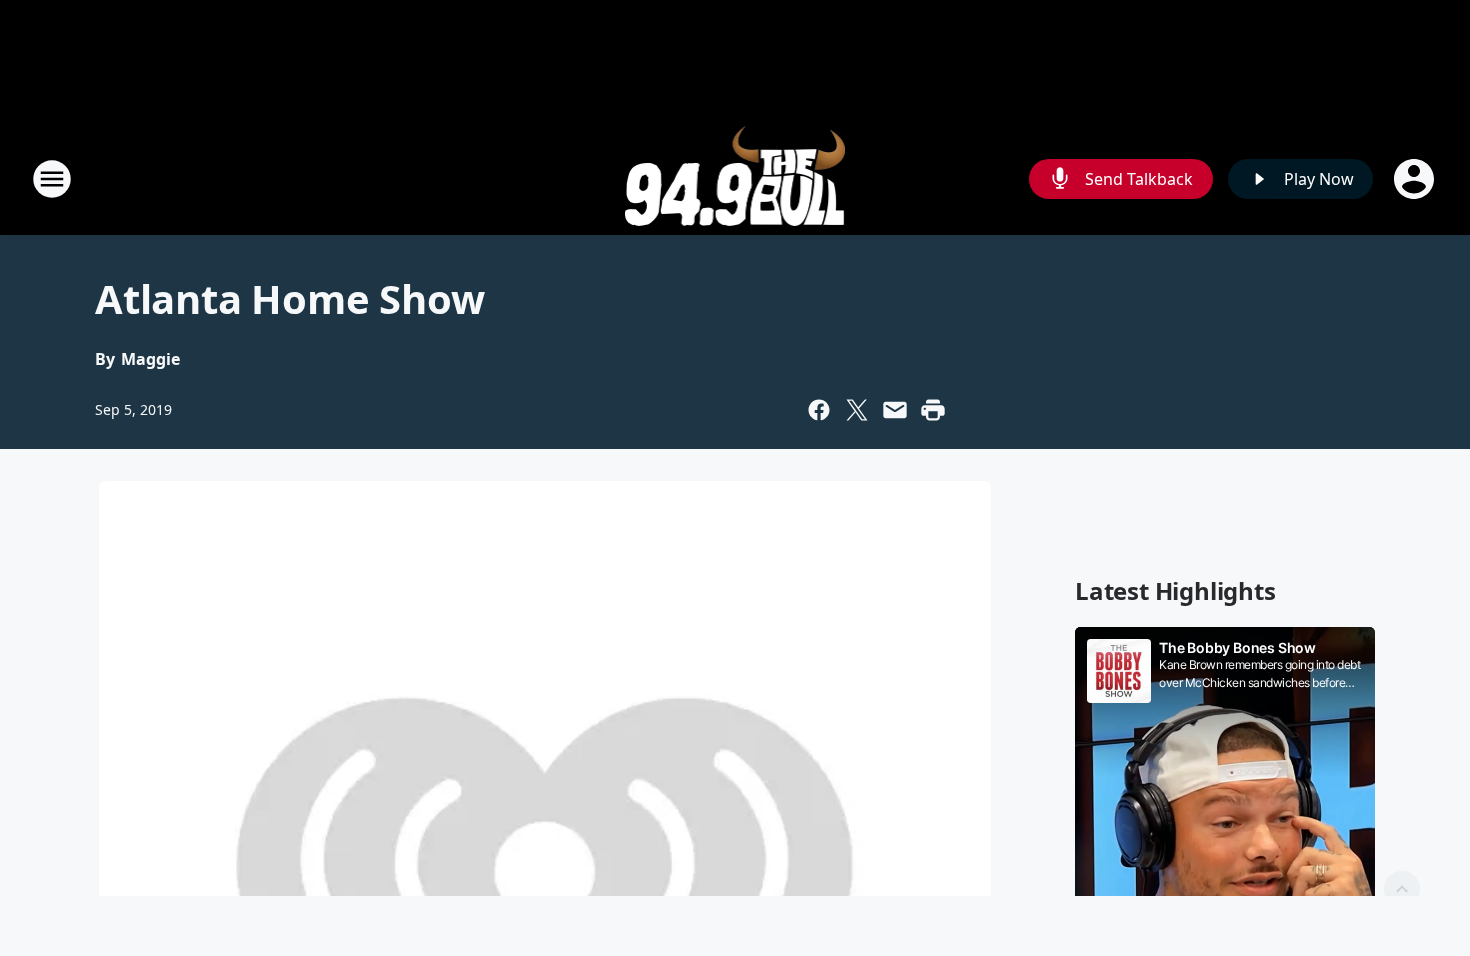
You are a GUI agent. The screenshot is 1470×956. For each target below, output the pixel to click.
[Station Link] (735, 178)
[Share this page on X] (857, 410)
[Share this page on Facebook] (819, 410)
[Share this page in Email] (895, 410)
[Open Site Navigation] (52, 179)
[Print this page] (933, 410)
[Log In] (1416, 179)
